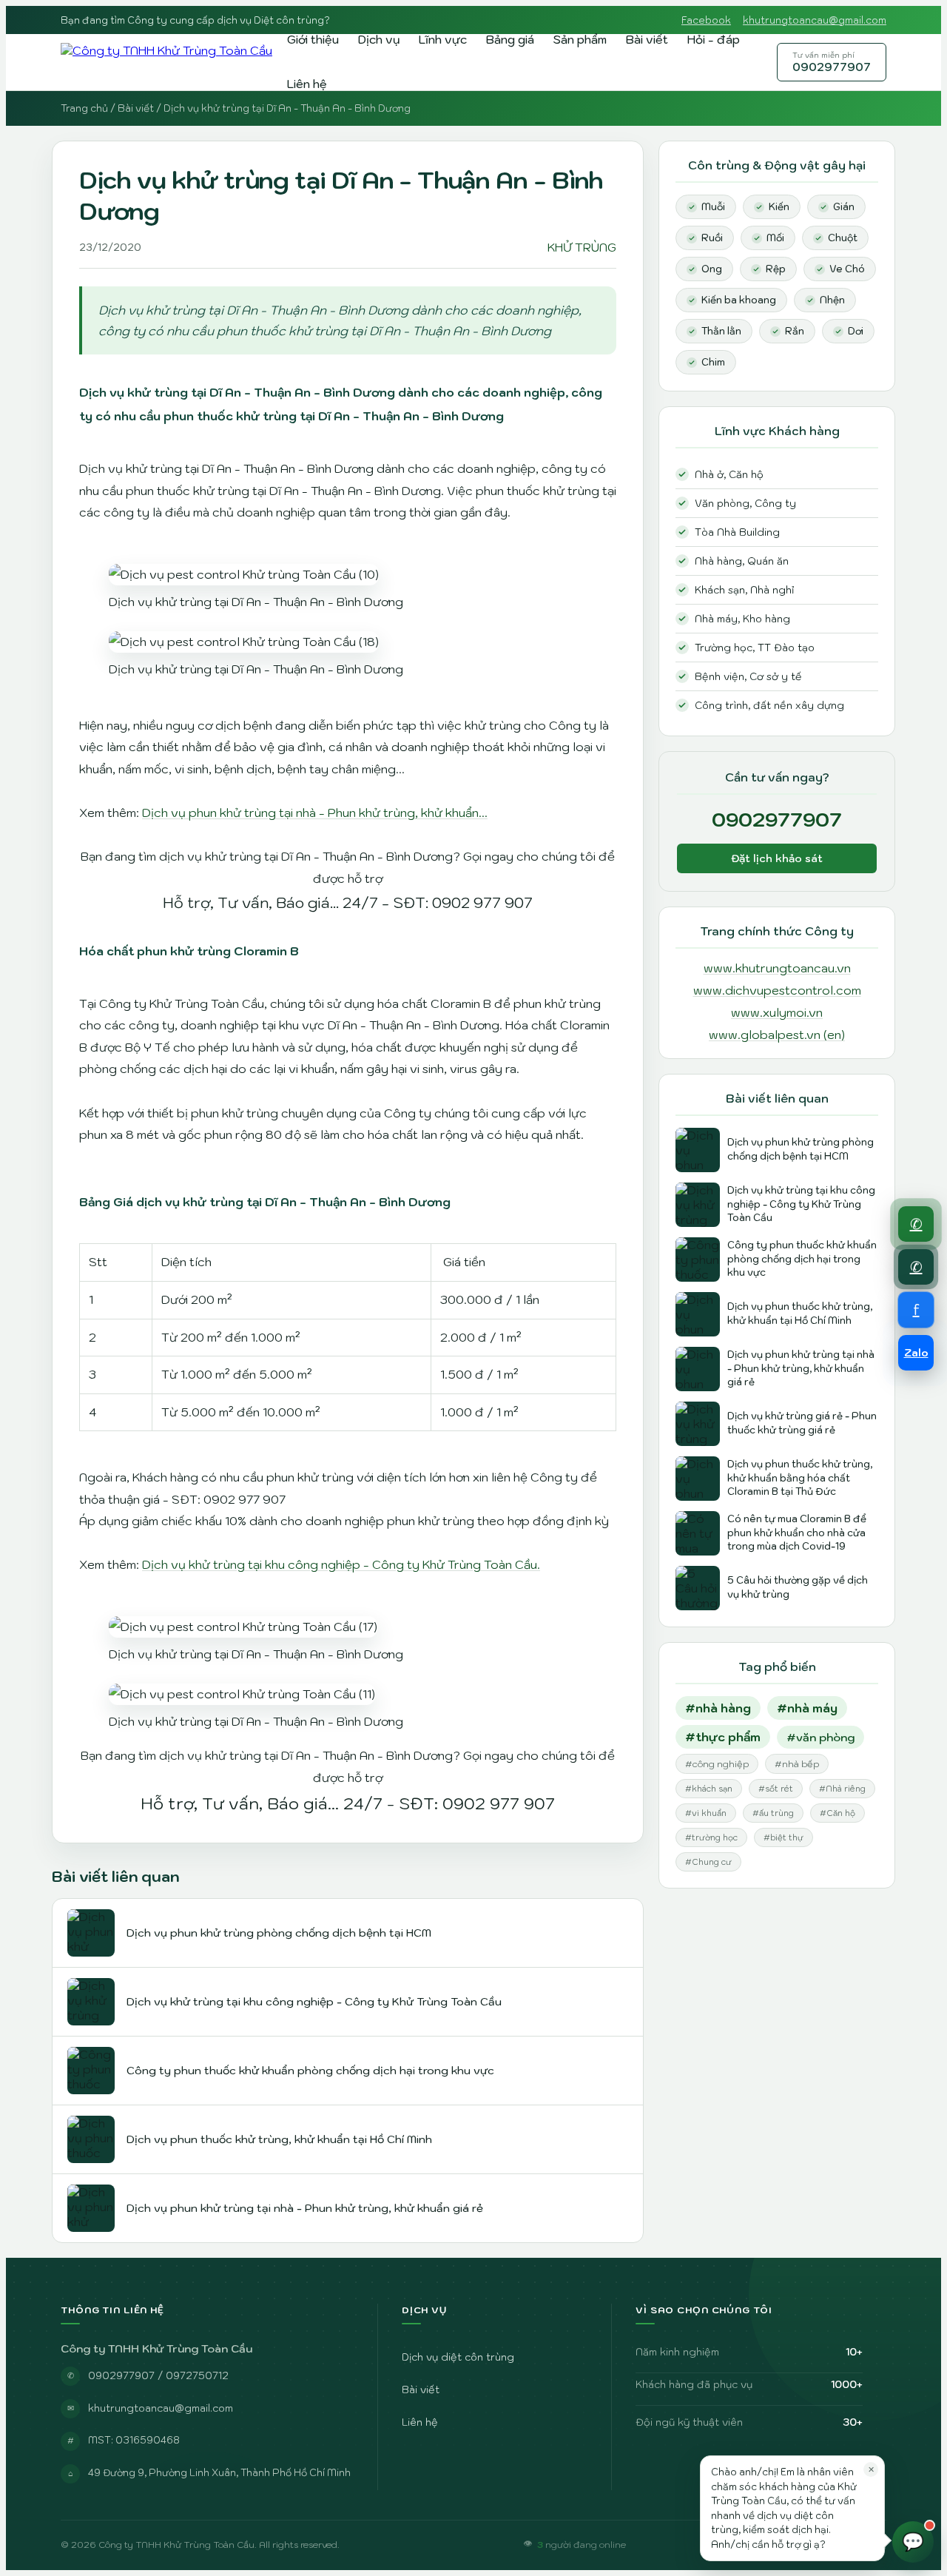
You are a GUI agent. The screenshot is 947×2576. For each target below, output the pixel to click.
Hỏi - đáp (714, 39)
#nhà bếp (797, 1764)
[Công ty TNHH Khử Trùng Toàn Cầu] (166, 62)
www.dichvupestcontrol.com (777, 990)
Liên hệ (307, 84)
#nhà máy (807, 1708)
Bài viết (647, 39)
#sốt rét (776, 1789)
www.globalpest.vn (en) (777, 1035)
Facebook (706, 20)
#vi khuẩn (706, 1813)
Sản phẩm (580, 39)
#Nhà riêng (842, 1789)
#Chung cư (708, 1862)
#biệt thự (783, 1837)
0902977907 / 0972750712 (158, 2375)
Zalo (916, 1353)
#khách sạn (709, 1789)
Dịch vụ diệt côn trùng (458, 2357)
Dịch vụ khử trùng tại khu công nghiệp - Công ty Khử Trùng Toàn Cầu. (341, 1564)
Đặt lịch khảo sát (777, 858)
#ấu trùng (773, 1813)
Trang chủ (84, 108)
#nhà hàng (718, 1708)
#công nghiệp (717, 1764)
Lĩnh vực (443, 39)
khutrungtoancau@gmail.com (815, 20)
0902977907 (832, 62)
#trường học (711, 1837)
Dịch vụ (379, 39)
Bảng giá (510, 39)
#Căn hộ (838, 1813)
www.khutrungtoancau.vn (777, 968)
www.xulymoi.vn (777, 1012)
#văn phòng (820, 1737)
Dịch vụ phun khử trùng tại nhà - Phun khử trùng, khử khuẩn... (315, 813)
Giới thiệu (313, 39)
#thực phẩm (723, 1737)
